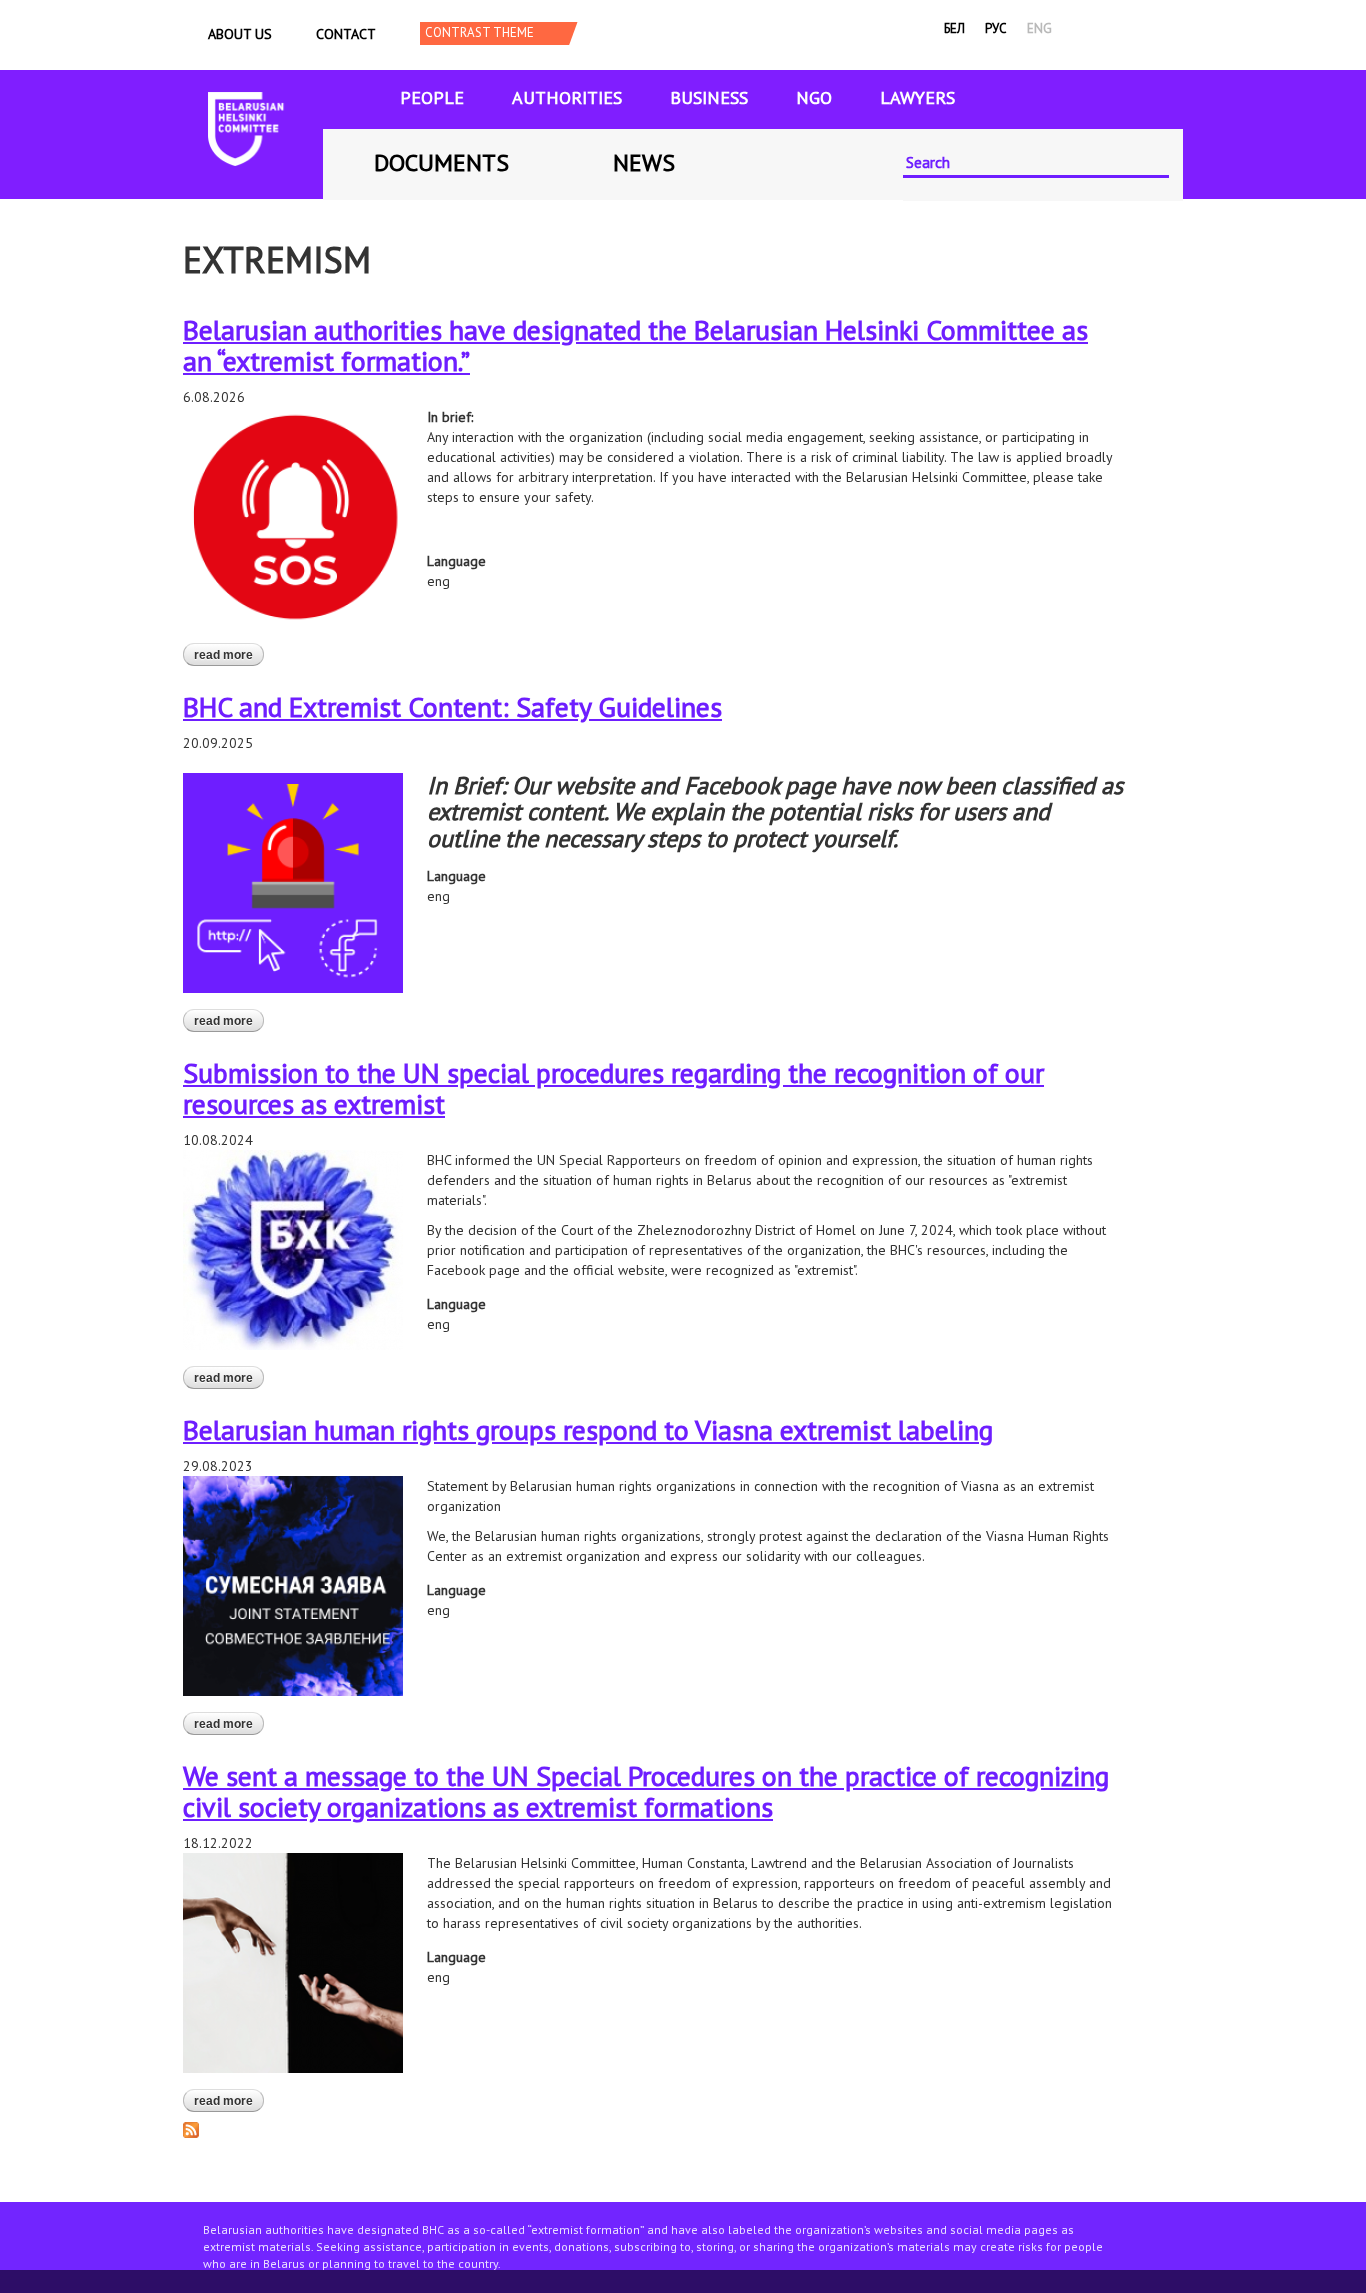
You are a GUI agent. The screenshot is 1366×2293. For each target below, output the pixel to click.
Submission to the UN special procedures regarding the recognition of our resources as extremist (613, 1088)
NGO (814, 97)
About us (240, 34)
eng (1039, 28)
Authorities (567, 97)
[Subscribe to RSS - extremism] (191, 2128)
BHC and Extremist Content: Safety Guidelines (452, 706)
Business (709, 97)
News (644, 162)
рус (996, 28)
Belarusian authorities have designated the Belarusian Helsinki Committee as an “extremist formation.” (635, 345)
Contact (346, 34)
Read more (229, 655)
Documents (441, 162)
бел (954, 28)
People (432, 97)
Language (456, 561)
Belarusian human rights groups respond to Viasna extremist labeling (588, 1429)
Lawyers (917, 97)
